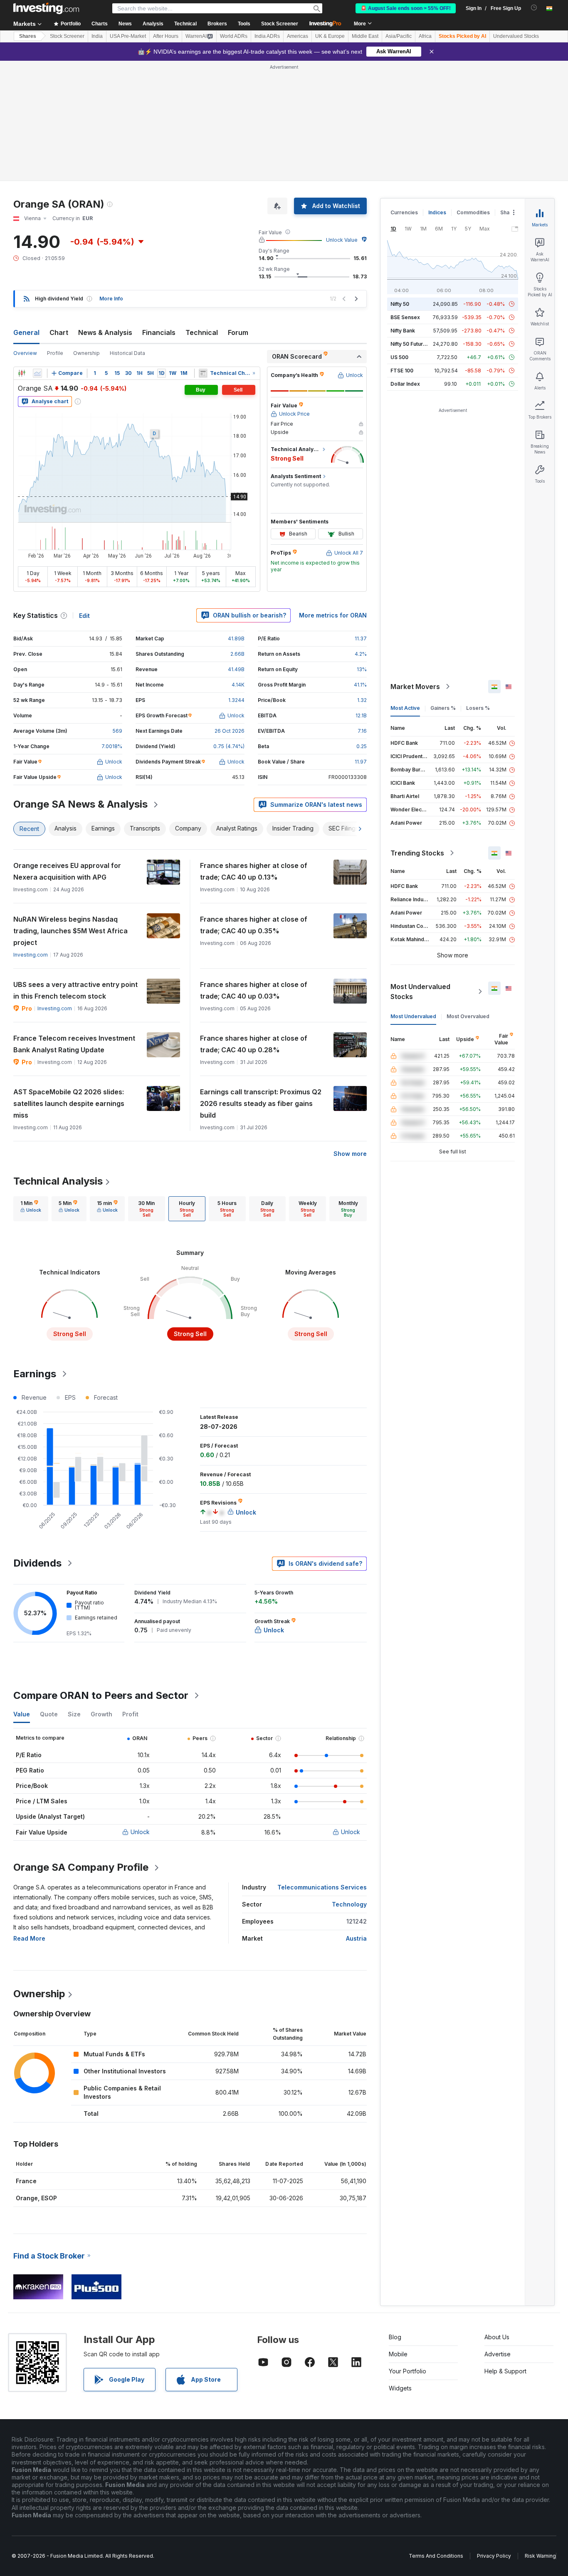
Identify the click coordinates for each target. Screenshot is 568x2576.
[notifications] (534, 8)
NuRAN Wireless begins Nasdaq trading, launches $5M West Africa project (70, 931)
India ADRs (267, 36)
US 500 (399, 357)
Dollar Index (405, 384)
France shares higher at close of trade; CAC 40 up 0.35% (254, 925)
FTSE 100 (402, 371)
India (97, 36)
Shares (28, 36)
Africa (425, 36)
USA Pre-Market (128, 36)
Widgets (400, 2388)
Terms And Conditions (436, 2556)
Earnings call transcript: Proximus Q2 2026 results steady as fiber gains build (261, 1103)
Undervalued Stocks (516, 36)
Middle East (365, 36)
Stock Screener (280, 24)
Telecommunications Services (322, 1887)
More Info (111, 299)
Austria (356, 1938)
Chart (59, 332)
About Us (497, 2337)
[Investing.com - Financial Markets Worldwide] (46, 8)
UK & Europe (330, 36)
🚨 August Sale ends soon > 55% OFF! (406, 8)
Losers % (478, 708)
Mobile (398, 2354)
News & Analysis (105, 332)
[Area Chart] (37, 373)
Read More (29, 1938)
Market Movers (415, 687)
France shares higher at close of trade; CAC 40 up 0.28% (254, 1044)
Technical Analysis (58, 1181)
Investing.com (31, 955)
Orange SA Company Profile (81, 1867)
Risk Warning (540, 2556)
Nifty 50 (400, 304)
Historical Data (127, 353)
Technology (349, 1904)
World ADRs (234, 36)
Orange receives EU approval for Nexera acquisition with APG (67, 871)
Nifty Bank (403, 331)
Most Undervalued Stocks (420, 992)
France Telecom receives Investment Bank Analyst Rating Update (74, 1044)
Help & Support (505, 2371)
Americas (298, 36)
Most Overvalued (468, 1016)
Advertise (498, 2354)
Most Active (405, 708)
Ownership (86, 353)
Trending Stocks (417, 853)
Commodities (473, 212)
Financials (159, 332)
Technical (202, 332)
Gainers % (443, 708)
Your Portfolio (407, 2371)
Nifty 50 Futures (410, 344)
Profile (55, 353)
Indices (437, 212)
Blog (395, 2337)
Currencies (404, 212)
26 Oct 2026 (230, 731)
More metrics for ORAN (333, 615)
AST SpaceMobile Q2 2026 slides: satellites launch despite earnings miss (69, 1103)
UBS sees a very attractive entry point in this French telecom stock (75, 990)
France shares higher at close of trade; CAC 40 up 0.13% (254, 871)
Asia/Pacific (399, 36)
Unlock (140, 1832)
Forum (238, 332)
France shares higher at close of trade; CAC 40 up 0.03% (254, 990)
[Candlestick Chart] (22, 373)
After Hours (166, 36)
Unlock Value (342, 240)
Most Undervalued (413, 1016)
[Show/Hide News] (203, 373)
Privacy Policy (494, 2556)
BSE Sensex (405, 317)
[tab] (31, 1209)
